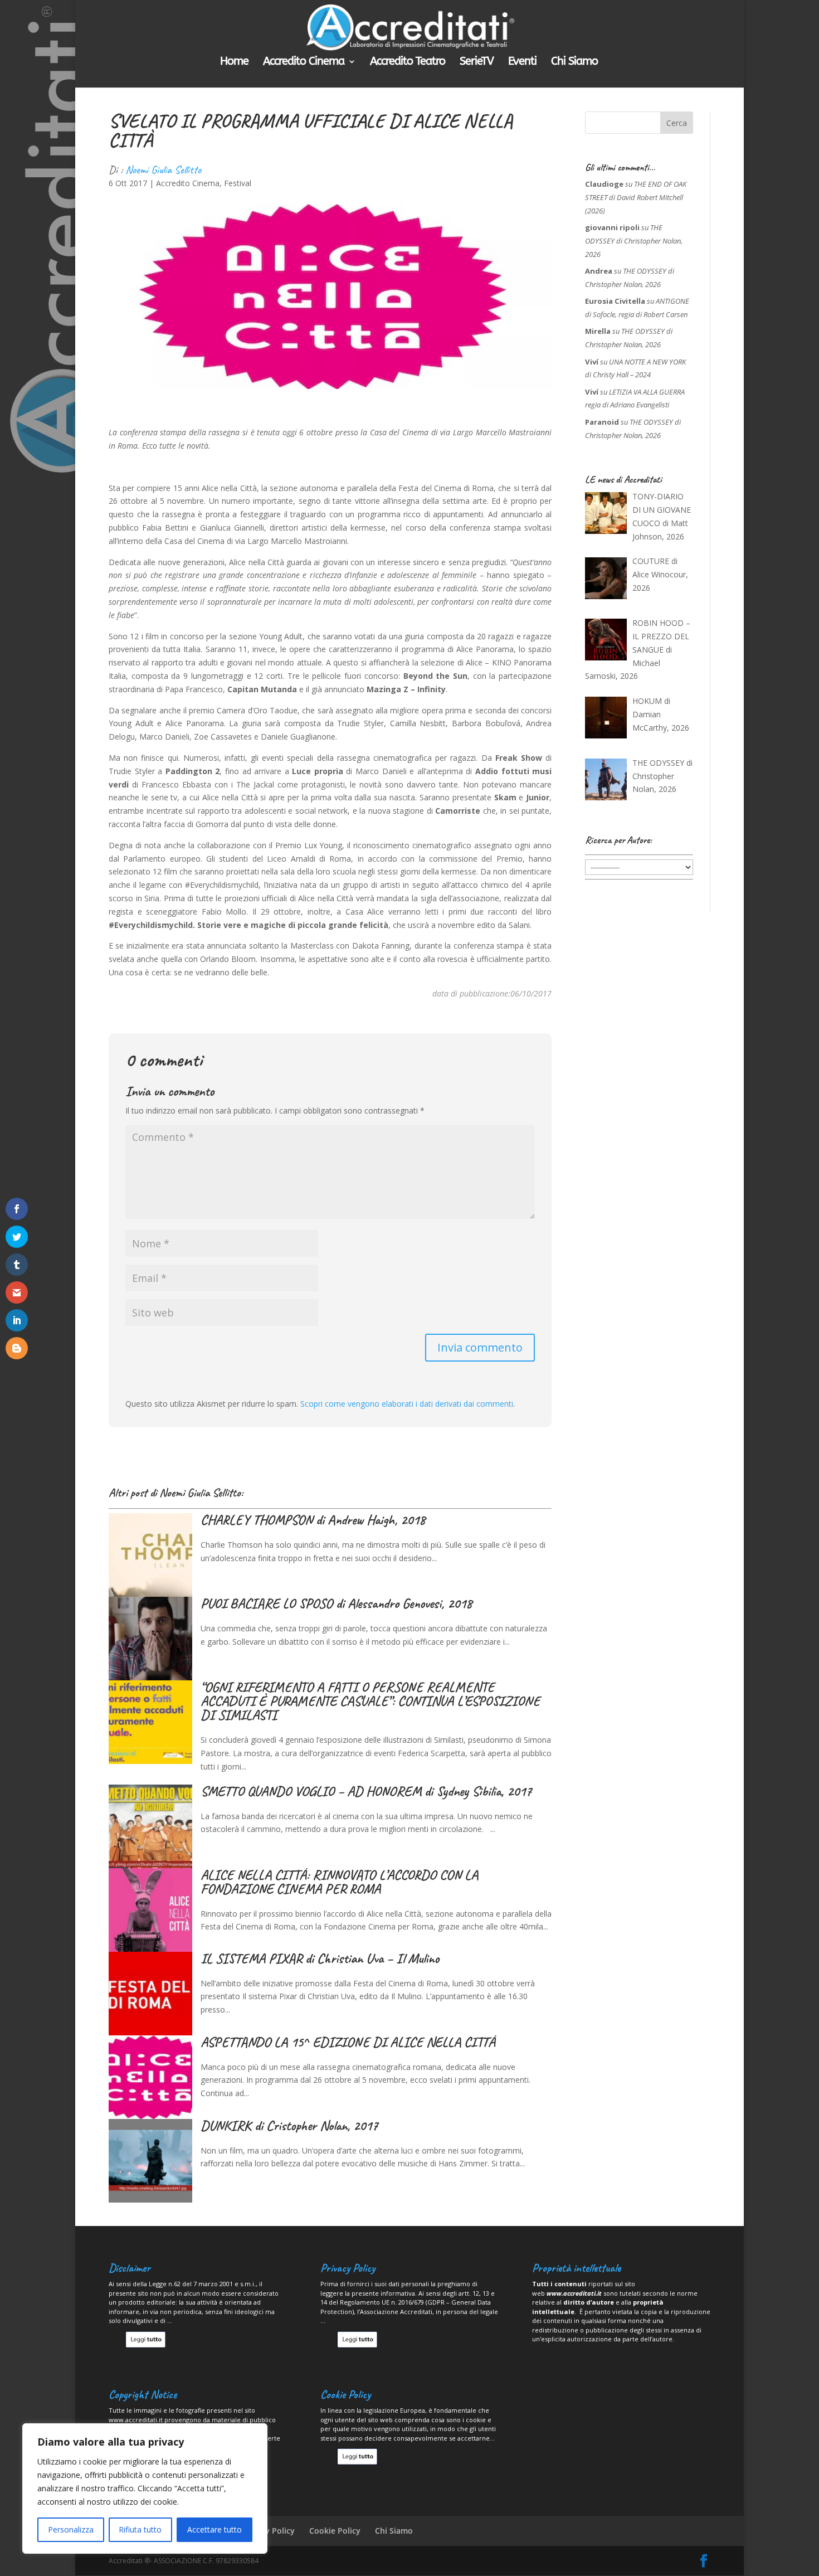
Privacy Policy (269, 2531)
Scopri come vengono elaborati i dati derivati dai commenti (407, 1404)
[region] (145, 2488)
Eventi (522, 62)
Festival (238, 183)
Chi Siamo (574, 62)
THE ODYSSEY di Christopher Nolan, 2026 (634, 241)
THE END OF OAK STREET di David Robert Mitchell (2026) (636, 197)
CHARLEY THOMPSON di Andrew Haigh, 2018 (313, 1520)
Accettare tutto (214, 2529)
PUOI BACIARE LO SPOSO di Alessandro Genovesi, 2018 (336, 1603)
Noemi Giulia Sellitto (163, 170)
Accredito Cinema (304, 62)
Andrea (599, 271)
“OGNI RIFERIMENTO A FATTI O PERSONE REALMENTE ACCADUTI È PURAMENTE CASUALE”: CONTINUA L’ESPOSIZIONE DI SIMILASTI (370, 1701)
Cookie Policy (335, 2531)
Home (234, 62)
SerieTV (477, 62)
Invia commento (480, 1347)
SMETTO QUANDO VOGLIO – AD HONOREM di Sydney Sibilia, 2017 (366, 1791)
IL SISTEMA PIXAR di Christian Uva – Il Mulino (320, 1958)
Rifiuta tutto (140, 2529)
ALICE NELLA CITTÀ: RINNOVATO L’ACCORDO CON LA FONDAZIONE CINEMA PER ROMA (339, 1882)
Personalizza (71, 2529)
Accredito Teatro (408, 62)
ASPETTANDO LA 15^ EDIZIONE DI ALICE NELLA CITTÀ (348, 2042)
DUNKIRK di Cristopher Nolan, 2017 (289, 2126)
